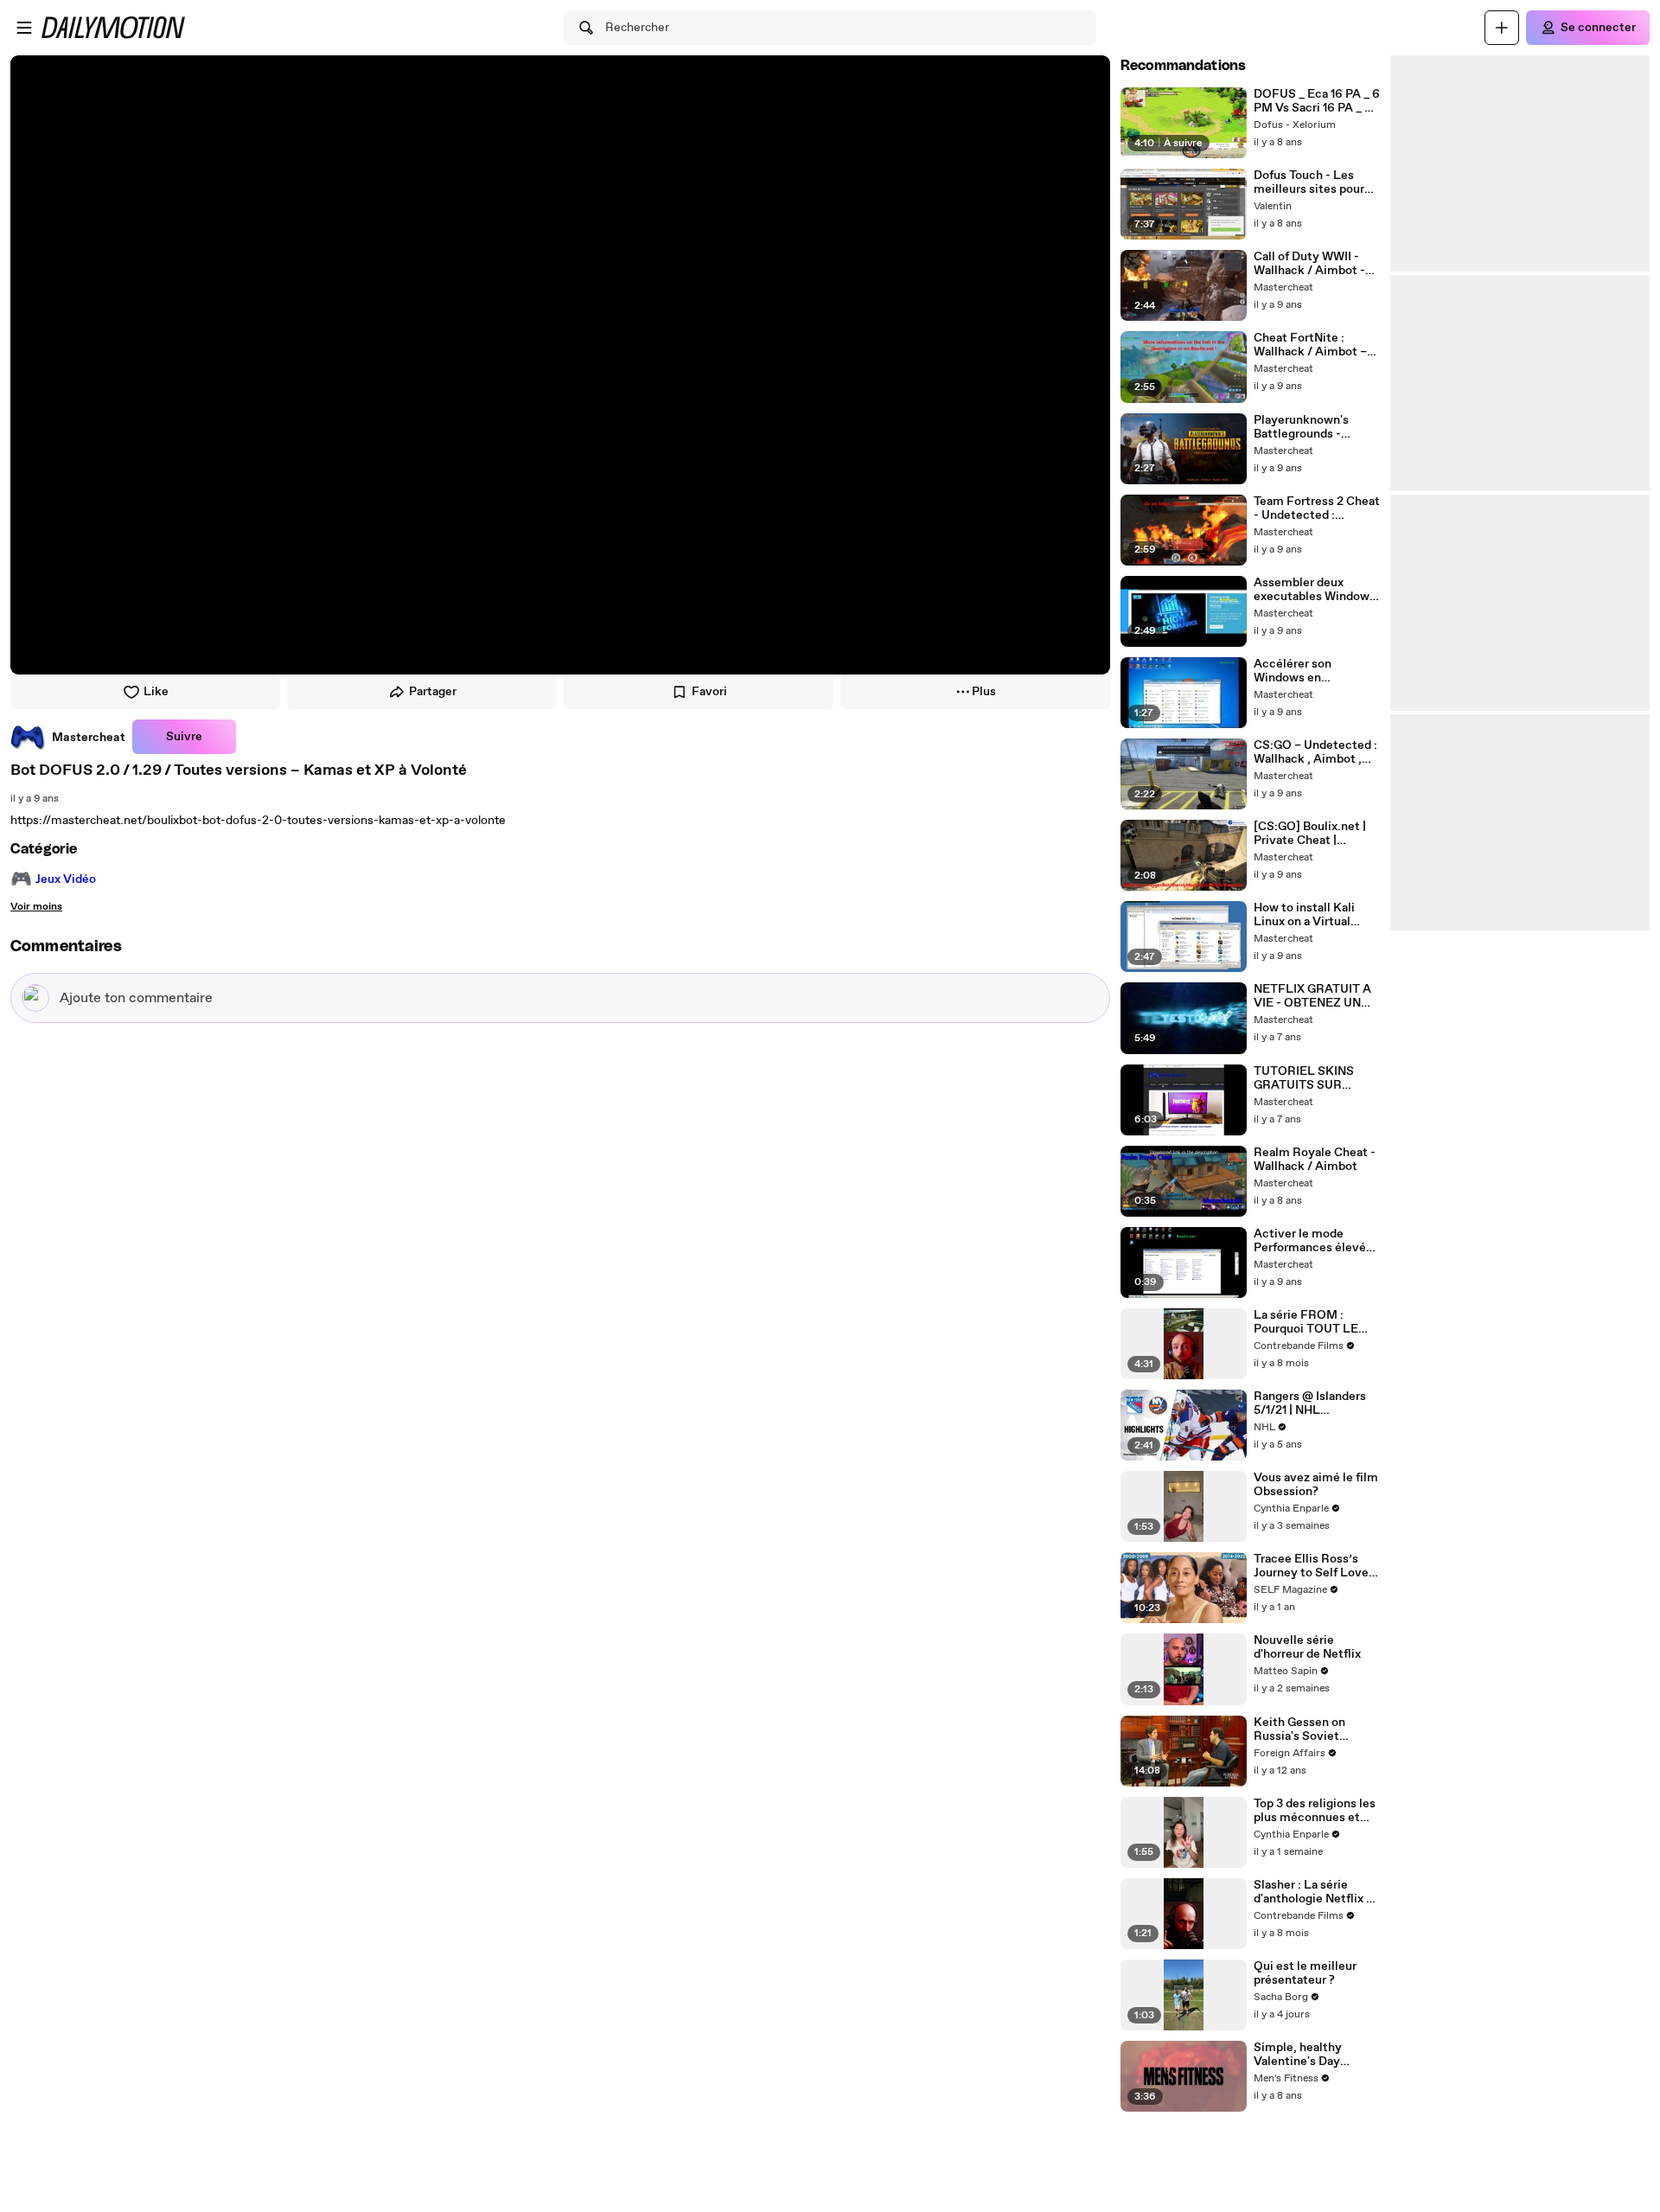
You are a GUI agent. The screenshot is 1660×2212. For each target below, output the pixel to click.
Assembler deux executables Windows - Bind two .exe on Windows (1315, 590)
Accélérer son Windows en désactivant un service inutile (1295, 671)
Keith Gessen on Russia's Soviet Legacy (1299, 1729)
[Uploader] (1502, 28)
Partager (433, 692)
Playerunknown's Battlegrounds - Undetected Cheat (1306, 427)
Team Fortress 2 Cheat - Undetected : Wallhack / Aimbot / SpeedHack (1317, 508)
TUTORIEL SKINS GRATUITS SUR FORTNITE (1304, 1078)
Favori (709, 692)
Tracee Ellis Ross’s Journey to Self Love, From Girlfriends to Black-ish (1313, 1566)
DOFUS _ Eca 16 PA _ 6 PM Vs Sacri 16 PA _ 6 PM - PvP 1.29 (1317, 101)
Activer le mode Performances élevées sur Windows (1316, 1241)
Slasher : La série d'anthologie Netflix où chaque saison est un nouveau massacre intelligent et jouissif (1317, 1892)
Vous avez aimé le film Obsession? (1316, 1485)
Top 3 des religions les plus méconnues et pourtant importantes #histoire (1315, 1811)
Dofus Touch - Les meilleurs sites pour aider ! (1309, 182)
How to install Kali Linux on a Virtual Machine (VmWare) (1307, 915)
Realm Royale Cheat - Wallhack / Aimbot (1315, 1160)
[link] (68, 737)
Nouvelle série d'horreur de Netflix (1307, 1647)
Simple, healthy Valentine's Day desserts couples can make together (1312, 2055)
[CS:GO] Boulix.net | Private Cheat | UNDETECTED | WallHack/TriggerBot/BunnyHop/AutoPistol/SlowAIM (1315, 834)
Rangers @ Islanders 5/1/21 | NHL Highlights (1310, 1403)
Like (156, 692)
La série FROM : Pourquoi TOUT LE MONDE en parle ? (1306, 1322)
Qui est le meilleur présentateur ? (1305, 1973)
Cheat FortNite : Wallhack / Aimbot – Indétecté (1310, 345)
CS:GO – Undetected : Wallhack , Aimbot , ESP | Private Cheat (1315, 752)
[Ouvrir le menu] (24, 28)
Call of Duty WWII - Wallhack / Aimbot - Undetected (1309, 264)
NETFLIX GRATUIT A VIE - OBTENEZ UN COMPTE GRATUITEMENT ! (1312, 996)
